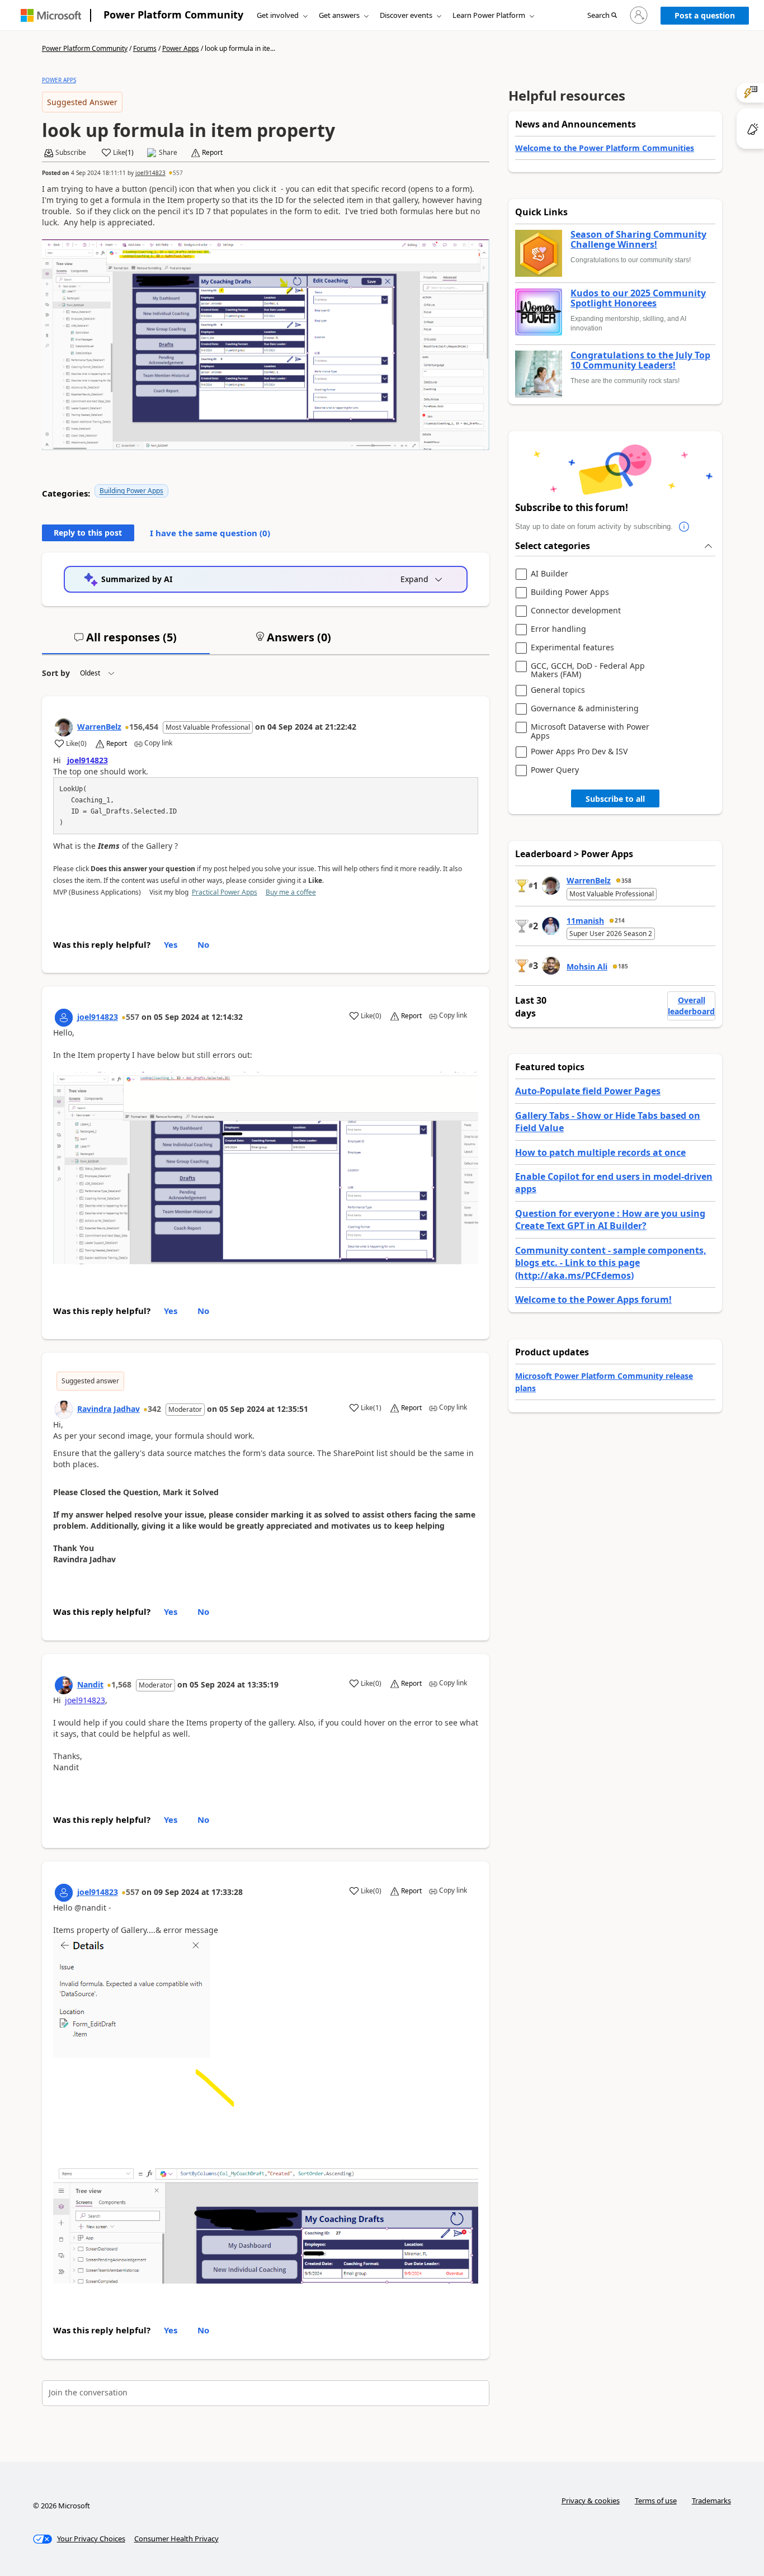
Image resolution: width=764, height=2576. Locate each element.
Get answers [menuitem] (339, 15)
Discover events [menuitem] (406, 15)
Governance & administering (585, 709)
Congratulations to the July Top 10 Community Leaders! (640, 360)
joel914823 (150, 173)
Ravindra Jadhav (109, 1409)
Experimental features (572, 648)
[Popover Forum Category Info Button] (684, 527)
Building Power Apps (131, 491)
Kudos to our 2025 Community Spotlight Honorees (638, 298)
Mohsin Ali (587, 966)
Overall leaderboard (691, 1006)
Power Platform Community (173, 15)
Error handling (558, 629)
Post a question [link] (705, 15)
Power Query (555, 770)
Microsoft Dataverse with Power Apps (590, 731)
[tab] (126, 642)
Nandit (90, 1684)
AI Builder (550, 574)
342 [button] (154, 1409)
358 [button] (626, 881)
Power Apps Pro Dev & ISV (579, 752)
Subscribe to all (615, 799)
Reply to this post (88, 533)
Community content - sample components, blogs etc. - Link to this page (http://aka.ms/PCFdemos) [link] (611, 1263)
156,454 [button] (144, 727)
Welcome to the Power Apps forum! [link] (593, 1299)
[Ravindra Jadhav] (64, 1410)
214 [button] (620, 920)
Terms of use (656, 2501)
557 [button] (178, 173)
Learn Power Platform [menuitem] (489, 15)
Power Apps (181, 48)
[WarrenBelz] (64, 727)
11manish (585, 921)
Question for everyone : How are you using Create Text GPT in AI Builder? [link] (610, 1220)
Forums (145, 48)
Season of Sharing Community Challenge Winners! (638, 240)
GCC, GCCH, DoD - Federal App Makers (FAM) (588, 670)
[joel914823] (64, 1018)
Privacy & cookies (591, 2501)
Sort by (56, 673)
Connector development (576, 611)
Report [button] (212, 153)
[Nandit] (64, 1685)
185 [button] (623, 966)
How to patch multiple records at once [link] (600, 1152)
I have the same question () (210, 533)
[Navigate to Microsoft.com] (51, 15)
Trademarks (711, 2501)
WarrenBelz (99, 727)
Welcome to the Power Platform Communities (605, 148)
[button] (602, 16)
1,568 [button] (121, 1684)
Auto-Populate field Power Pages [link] (588, 1091)
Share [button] (168, 153)
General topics (558, 690)
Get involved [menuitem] (278, 15)
